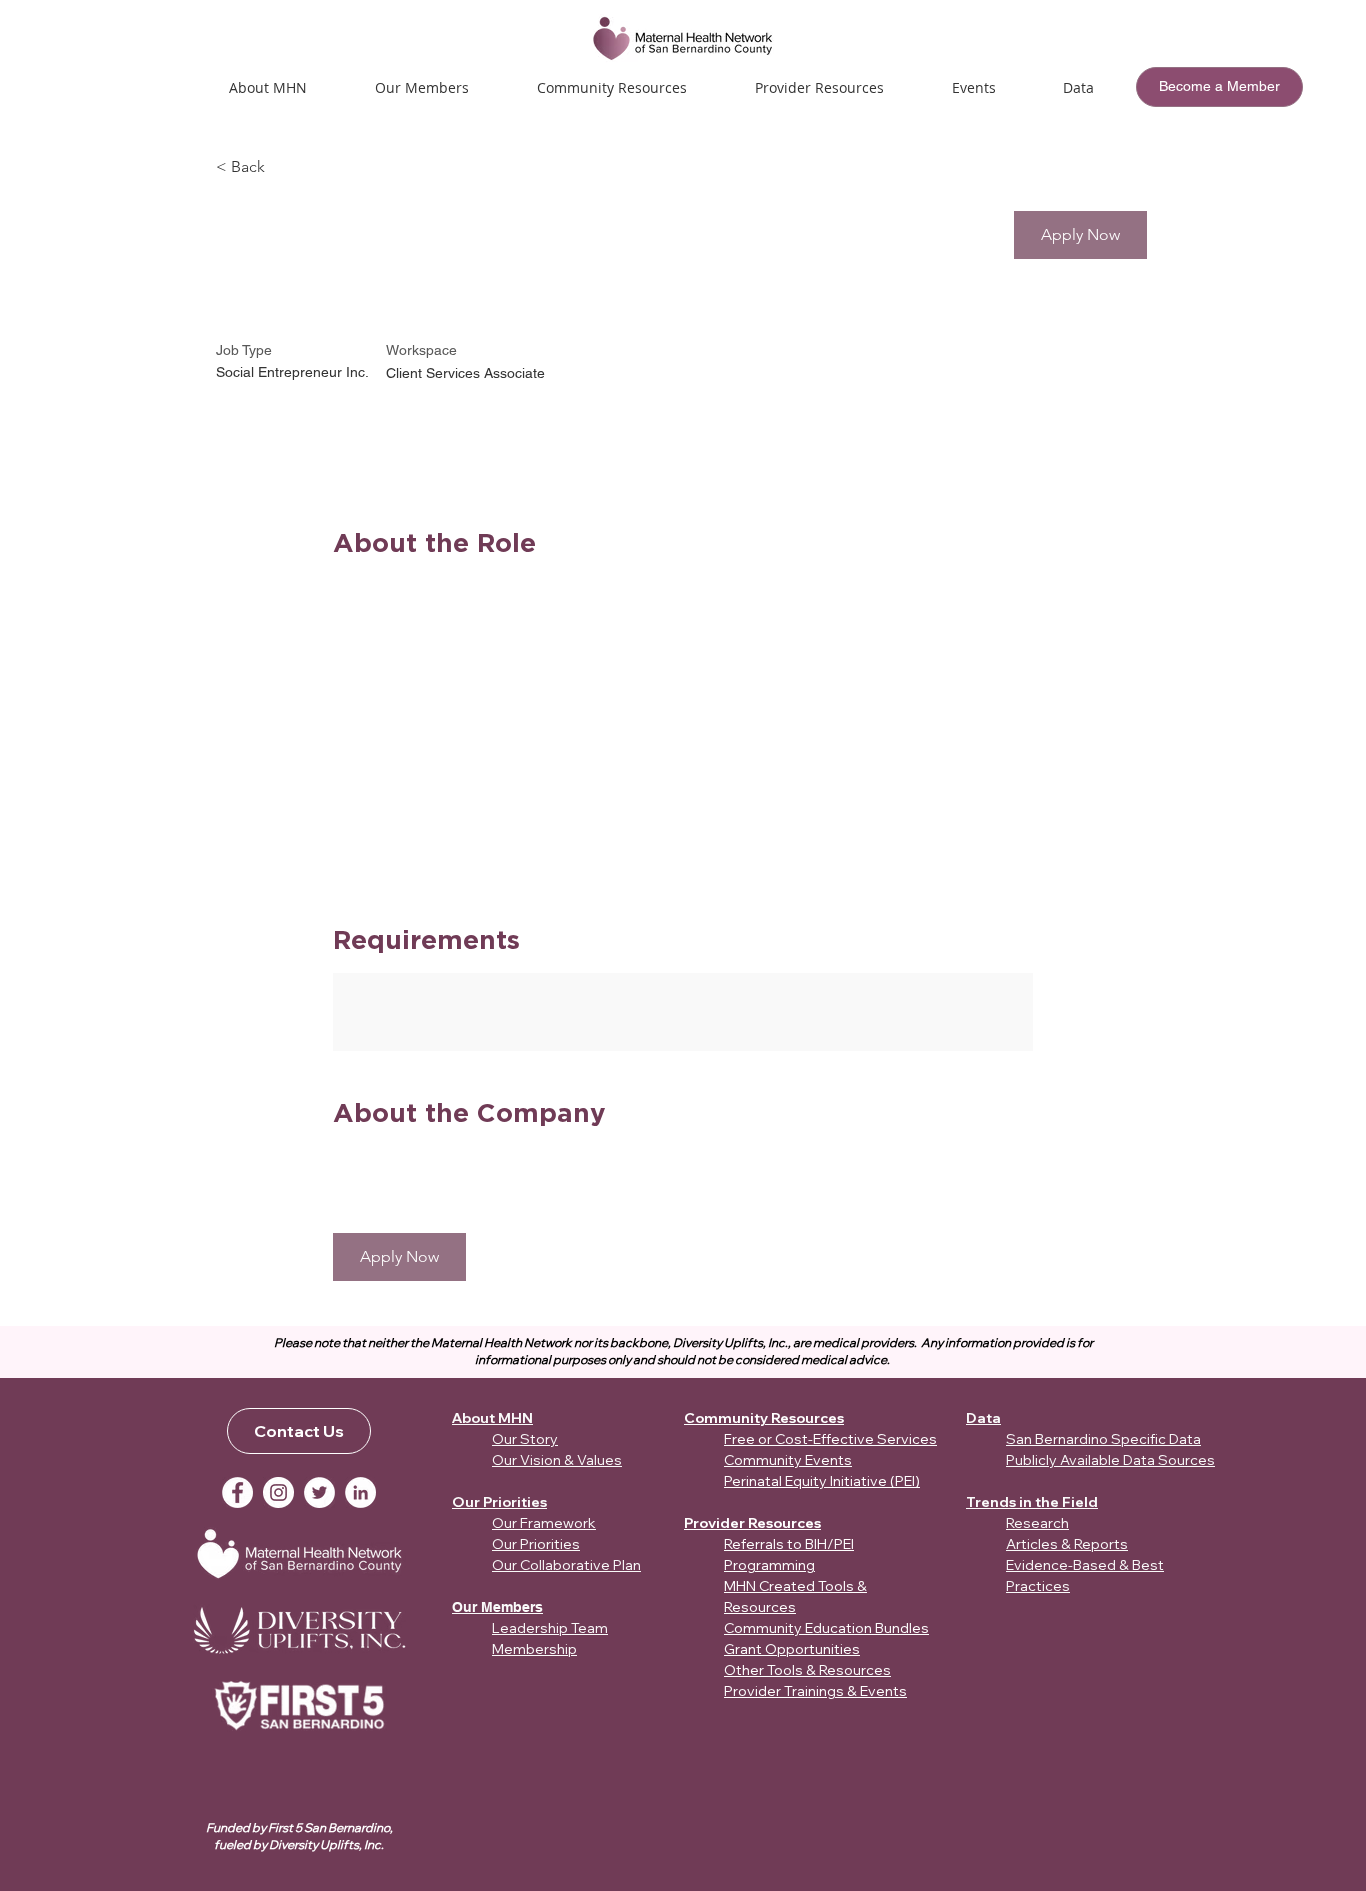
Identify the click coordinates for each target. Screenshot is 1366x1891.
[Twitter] (319, 1492)
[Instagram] (278, 1492)
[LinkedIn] (360, 1492)
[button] (973, 87)
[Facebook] (237, 1492)
